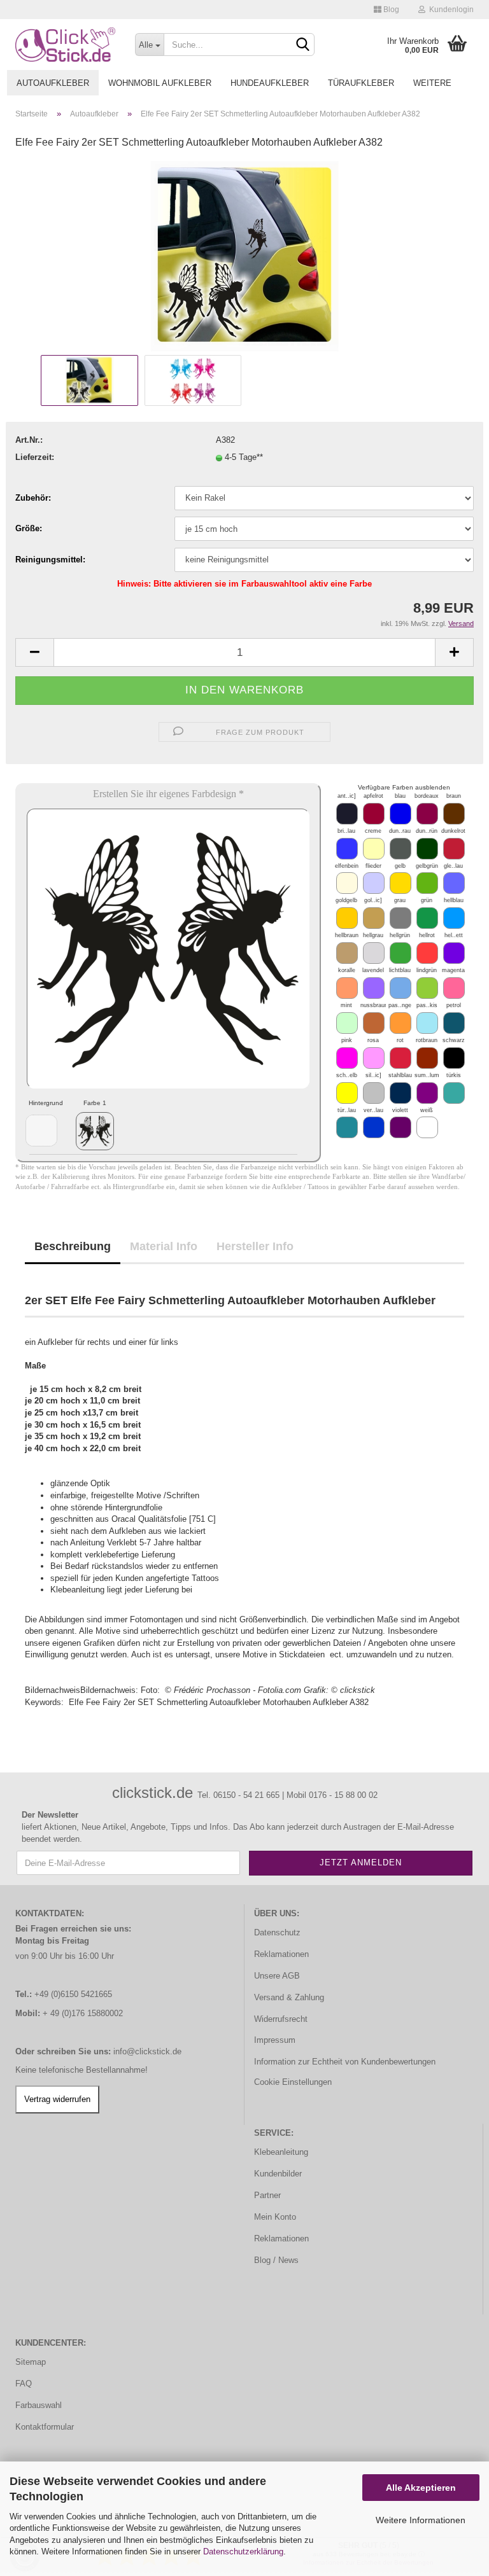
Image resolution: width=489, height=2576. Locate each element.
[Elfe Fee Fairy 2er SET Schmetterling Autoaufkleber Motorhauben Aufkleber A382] (244, 256)
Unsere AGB (277, 1976)
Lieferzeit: (35, 457)
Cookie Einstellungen (293, 2082)
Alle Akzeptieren (421, 2488)
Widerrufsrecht (281, 2019)
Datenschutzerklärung (243, 2552)
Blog (390, 10)
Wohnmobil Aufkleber (160, 83)
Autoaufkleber (53, 83)
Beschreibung (73, 1246)
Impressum (275, 2040)
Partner (267, 2195)
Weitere (432, 83)
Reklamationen (281, 1954)
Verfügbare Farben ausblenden (404, 787)
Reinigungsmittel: (50, 560)
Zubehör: (33, 498)
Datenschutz (277, 1932)
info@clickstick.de (147, 2051)
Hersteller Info (255, 1246)
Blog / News (276, 2260)
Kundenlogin (450, 10)
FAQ (24, 2384)
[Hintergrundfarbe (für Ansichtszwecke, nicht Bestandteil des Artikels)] (41, 1131)
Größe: (29, 528)
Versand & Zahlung (289, 1997)
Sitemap (31, 2362)
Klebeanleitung (281, 2152)
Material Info (164, 1246)
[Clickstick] (66, 45)
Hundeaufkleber (270, 83)
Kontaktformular (45, 2427)
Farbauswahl (39, 2405)
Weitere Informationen (421, 2520)
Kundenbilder (278, 2174)
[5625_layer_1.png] (95, 1131)
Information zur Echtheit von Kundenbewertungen (345, 2062)
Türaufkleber (361, 83)
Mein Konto (275, 2217)
